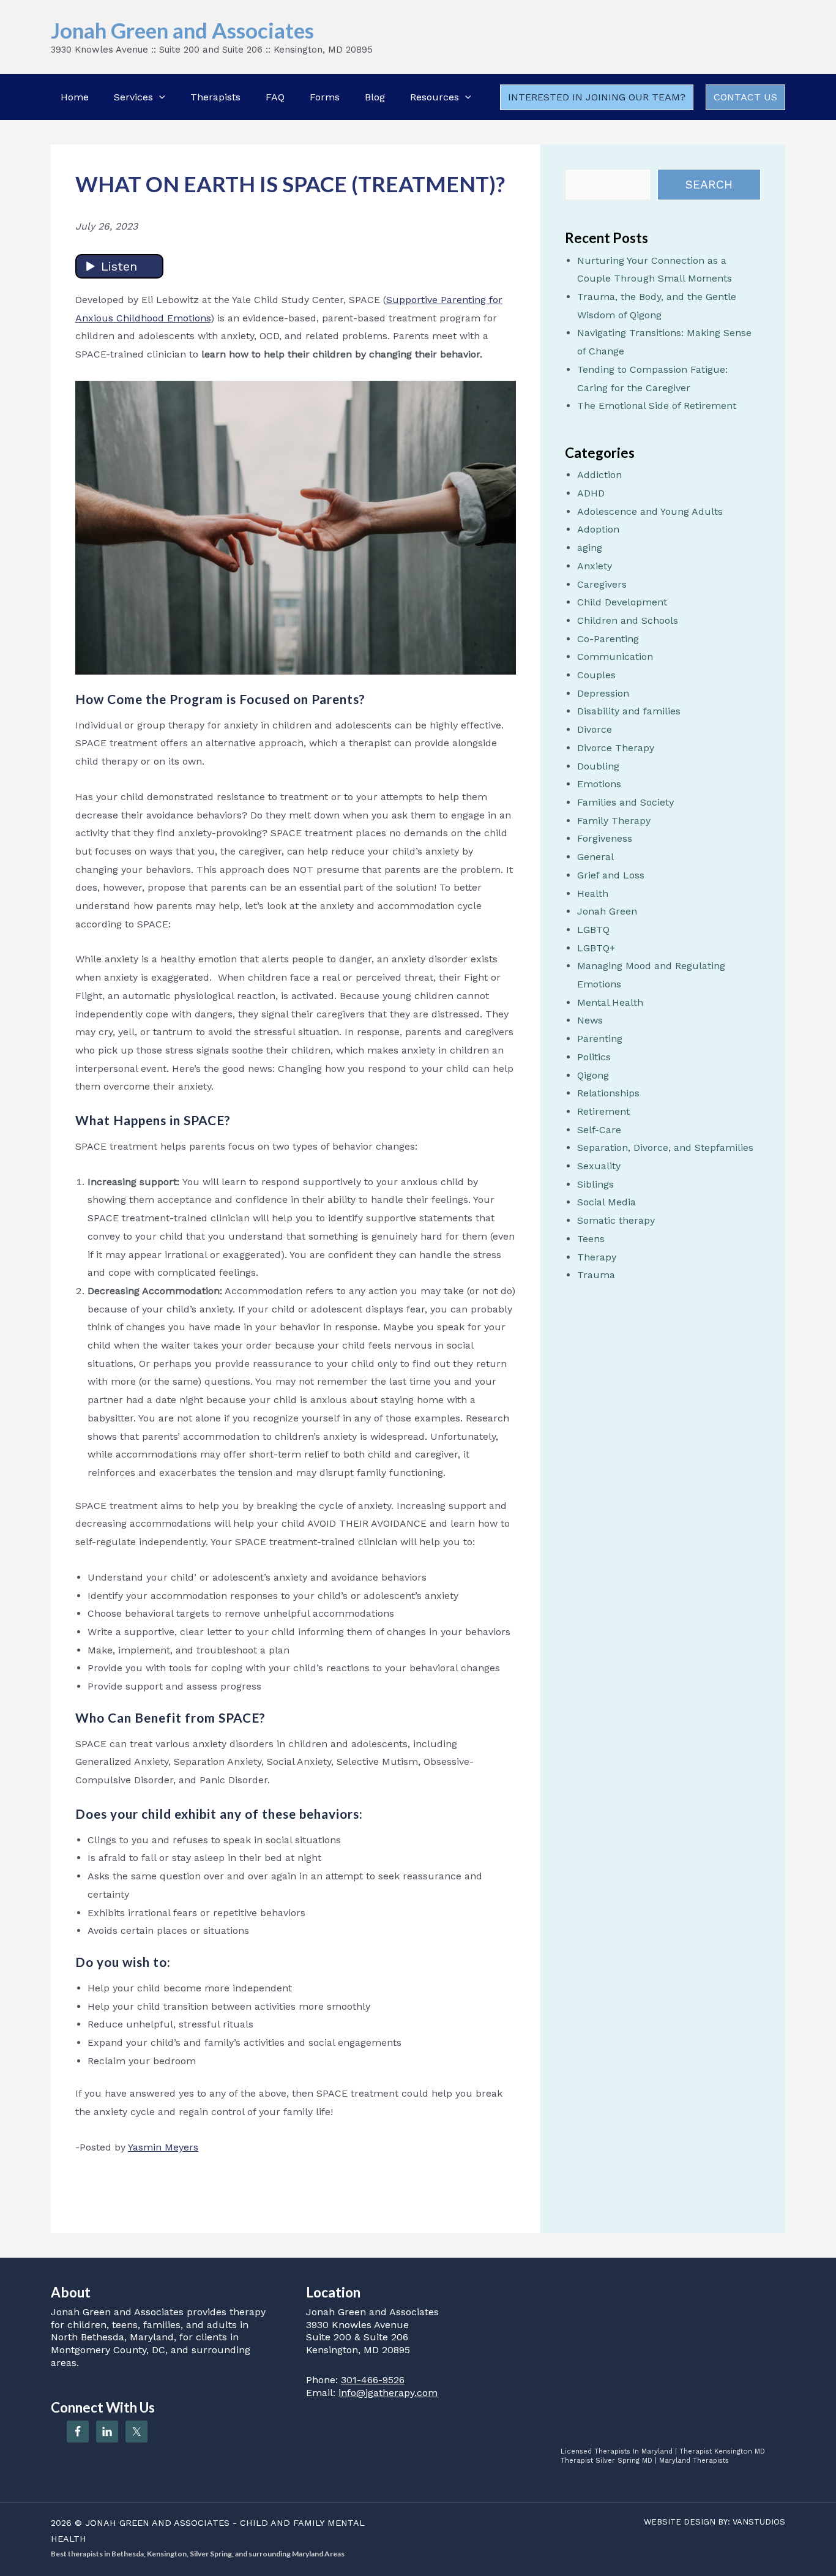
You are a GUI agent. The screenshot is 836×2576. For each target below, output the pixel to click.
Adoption (598, 529)
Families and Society (625, 802)
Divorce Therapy (616, 748)
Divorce (595, 729)
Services (133, 97)
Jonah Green (607, 911)
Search (709, 185)
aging (590, 548)
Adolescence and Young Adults (650, 511)
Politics (594, 1057)
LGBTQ (593, 930)
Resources (435, 97)
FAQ (275, 97)
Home (75, 97)
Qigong (593, 1075)
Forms (325, 97)
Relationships (608, 1093)
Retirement (603, 1111)
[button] (159, 97)
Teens (591, 1239)
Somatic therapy (616, 1220)
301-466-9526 (373, 2380)
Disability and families (629, 711)
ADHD (591, 493)
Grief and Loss (611, 875)
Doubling (598, 766)
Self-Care (599, 1130)
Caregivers (602, 584)
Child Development (622, 602)
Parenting (600, 1039)
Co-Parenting (608, 639)
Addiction (599, 475)
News (590, 1020)
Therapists (215, 97)
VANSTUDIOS (759, 2522)
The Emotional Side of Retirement (657, 406)
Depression (603, 693)
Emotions (599, 784)
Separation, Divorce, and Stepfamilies (665, 1148)
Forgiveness (605, 838)
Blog (375, 97)
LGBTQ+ (596, 948)
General (595, 857)
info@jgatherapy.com (388, 2393)
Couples (596, 675)
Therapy (597, 1257)
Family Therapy (614, 821)
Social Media (606, 1202)
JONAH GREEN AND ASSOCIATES (157, 2523)
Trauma (596, 1275)
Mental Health (610, 1002)
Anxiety (595, 566)
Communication (615, 657)
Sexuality (599, 1166)
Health (593, 893)
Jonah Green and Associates (182, 30)
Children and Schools (628, 620)
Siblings (595, 1184)
